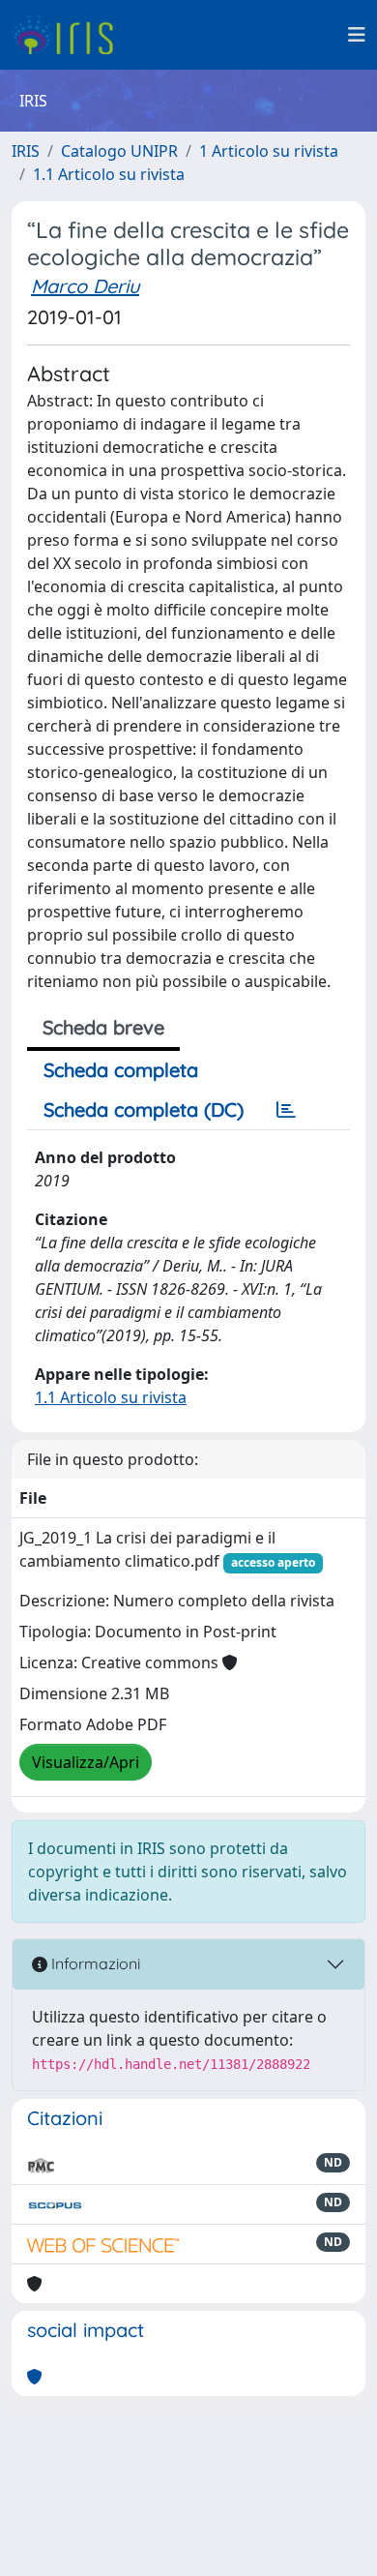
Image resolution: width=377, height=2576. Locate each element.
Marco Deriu (85, 286)
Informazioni (94, 1963)
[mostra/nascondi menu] (357, 35)
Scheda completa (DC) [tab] (144, 1109)
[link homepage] (70, 35)
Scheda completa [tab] (121, 1070)
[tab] (286, 1110)
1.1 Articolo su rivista (109, 174)
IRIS (26, 151)
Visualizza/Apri (86, 1762)
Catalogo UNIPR (119, 151)
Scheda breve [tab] (103, 1027)
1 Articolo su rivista (269, 151)
